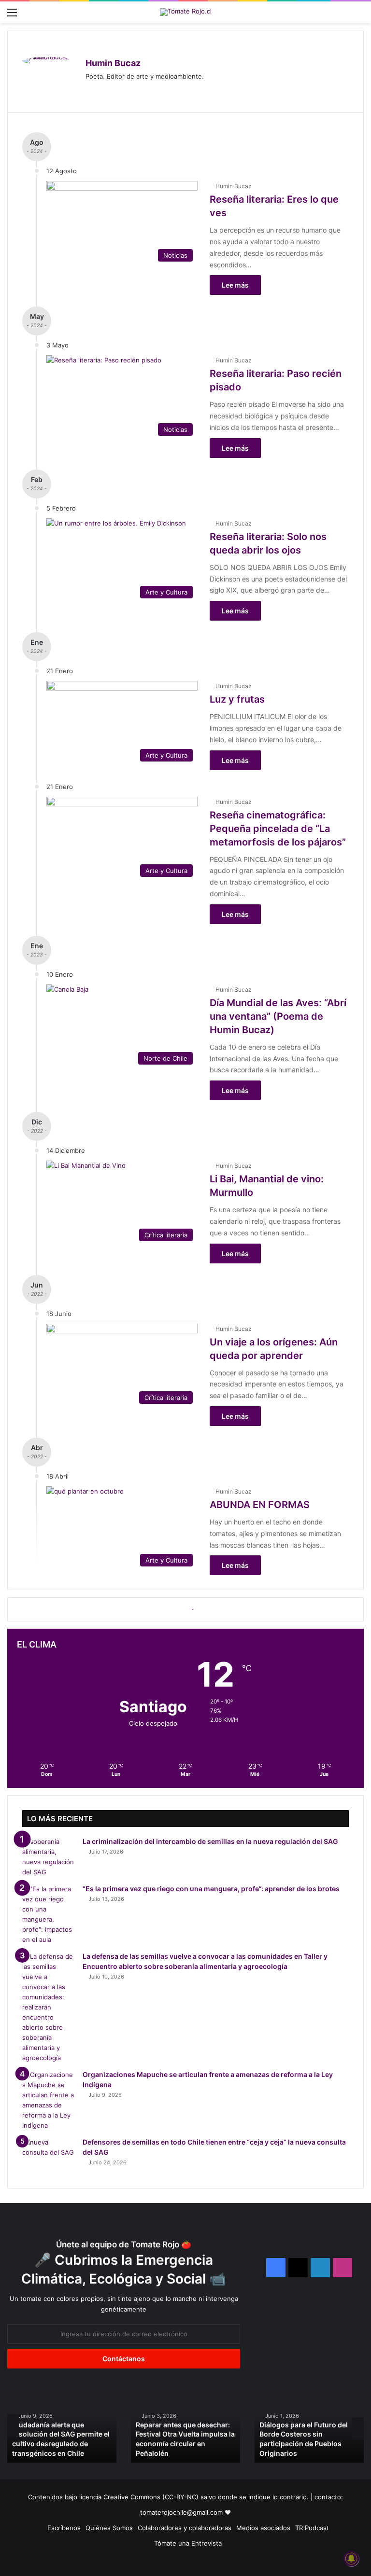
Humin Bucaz (113, 63)
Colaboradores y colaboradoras (185, 2528)
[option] (62, 2425)
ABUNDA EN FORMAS (260, 1505)
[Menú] (12, 16)
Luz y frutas (237, 699)
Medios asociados (263, 2528)
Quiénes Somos (109, 2528)
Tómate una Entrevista (188, 2543)
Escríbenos (64, 2528)
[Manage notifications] (351, 2559)
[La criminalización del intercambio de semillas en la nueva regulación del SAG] (49, 1857)
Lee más (235, 285)
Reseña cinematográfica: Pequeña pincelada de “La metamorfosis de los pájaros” (278, 829)
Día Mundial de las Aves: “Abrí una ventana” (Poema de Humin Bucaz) (278, 1016)
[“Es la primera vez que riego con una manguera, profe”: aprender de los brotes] (49, 1914)
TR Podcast (312, 2528)
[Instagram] (91, 92)
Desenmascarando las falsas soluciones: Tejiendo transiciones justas (183, 2443)
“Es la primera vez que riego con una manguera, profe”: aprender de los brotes (211, 1889)
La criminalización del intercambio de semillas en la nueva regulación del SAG (210, 1841)
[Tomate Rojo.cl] (186, 12)
